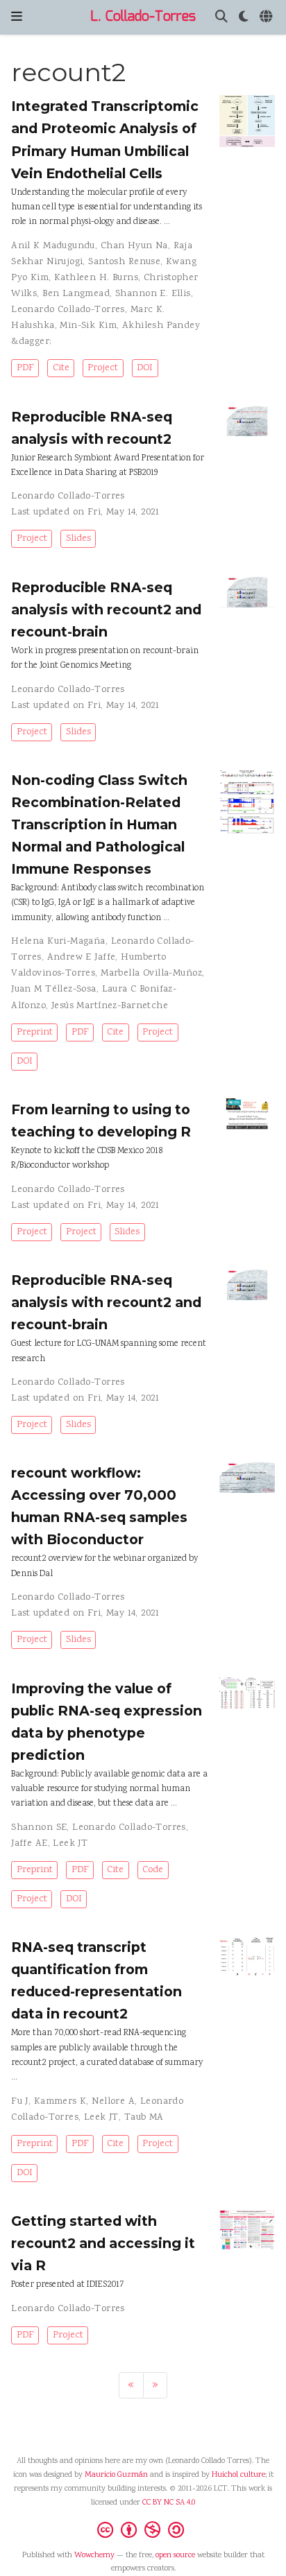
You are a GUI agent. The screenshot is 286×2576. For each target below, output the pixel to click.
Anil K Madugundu (53, 246)
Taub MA (144, 2118)
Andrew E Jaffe (82, 958)
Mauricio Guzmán (116, 2475)
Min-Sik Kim (88, 326)
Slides (78, 539)
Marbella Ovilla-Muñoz (151, 974)
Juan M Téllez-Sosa (54, 989)
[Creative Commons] (143, 2530)
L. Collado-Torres (143, 17)
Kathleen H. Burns (96, 278)
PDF (25, 368)
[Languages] (267, 18)
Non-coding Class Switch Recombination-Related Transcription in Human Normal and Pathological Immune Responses (99, 824)
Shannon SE (39, 1828)
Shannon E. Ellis (153, 294)
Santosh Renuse (124, 262)
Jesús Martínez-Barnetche (110, 1006)
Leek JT (70, 1844)
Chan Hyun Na (134, 246)
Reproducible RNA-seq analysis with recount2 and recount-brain (106, 610)
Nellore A (113, 2102)
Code (153, 1870)
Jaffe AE (29, 1844)
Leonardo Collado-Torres (68, 310)
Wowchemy (94, 2556)
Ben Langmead (76, 294)
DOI (145, 368)
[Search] (221, 18)
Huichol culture (238, 2475)
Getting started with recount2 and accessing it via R (103, 2243)
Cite (61, 368)
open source (175, 2556)
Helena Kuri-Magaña (58, 942)
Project (103, 368)
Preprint (35, 1032)
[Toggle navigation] (17, 17)
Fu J (20, 2102)
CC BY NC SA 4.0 (169, 2503)
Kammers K (60, 2102)
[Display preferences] (244, 18)
